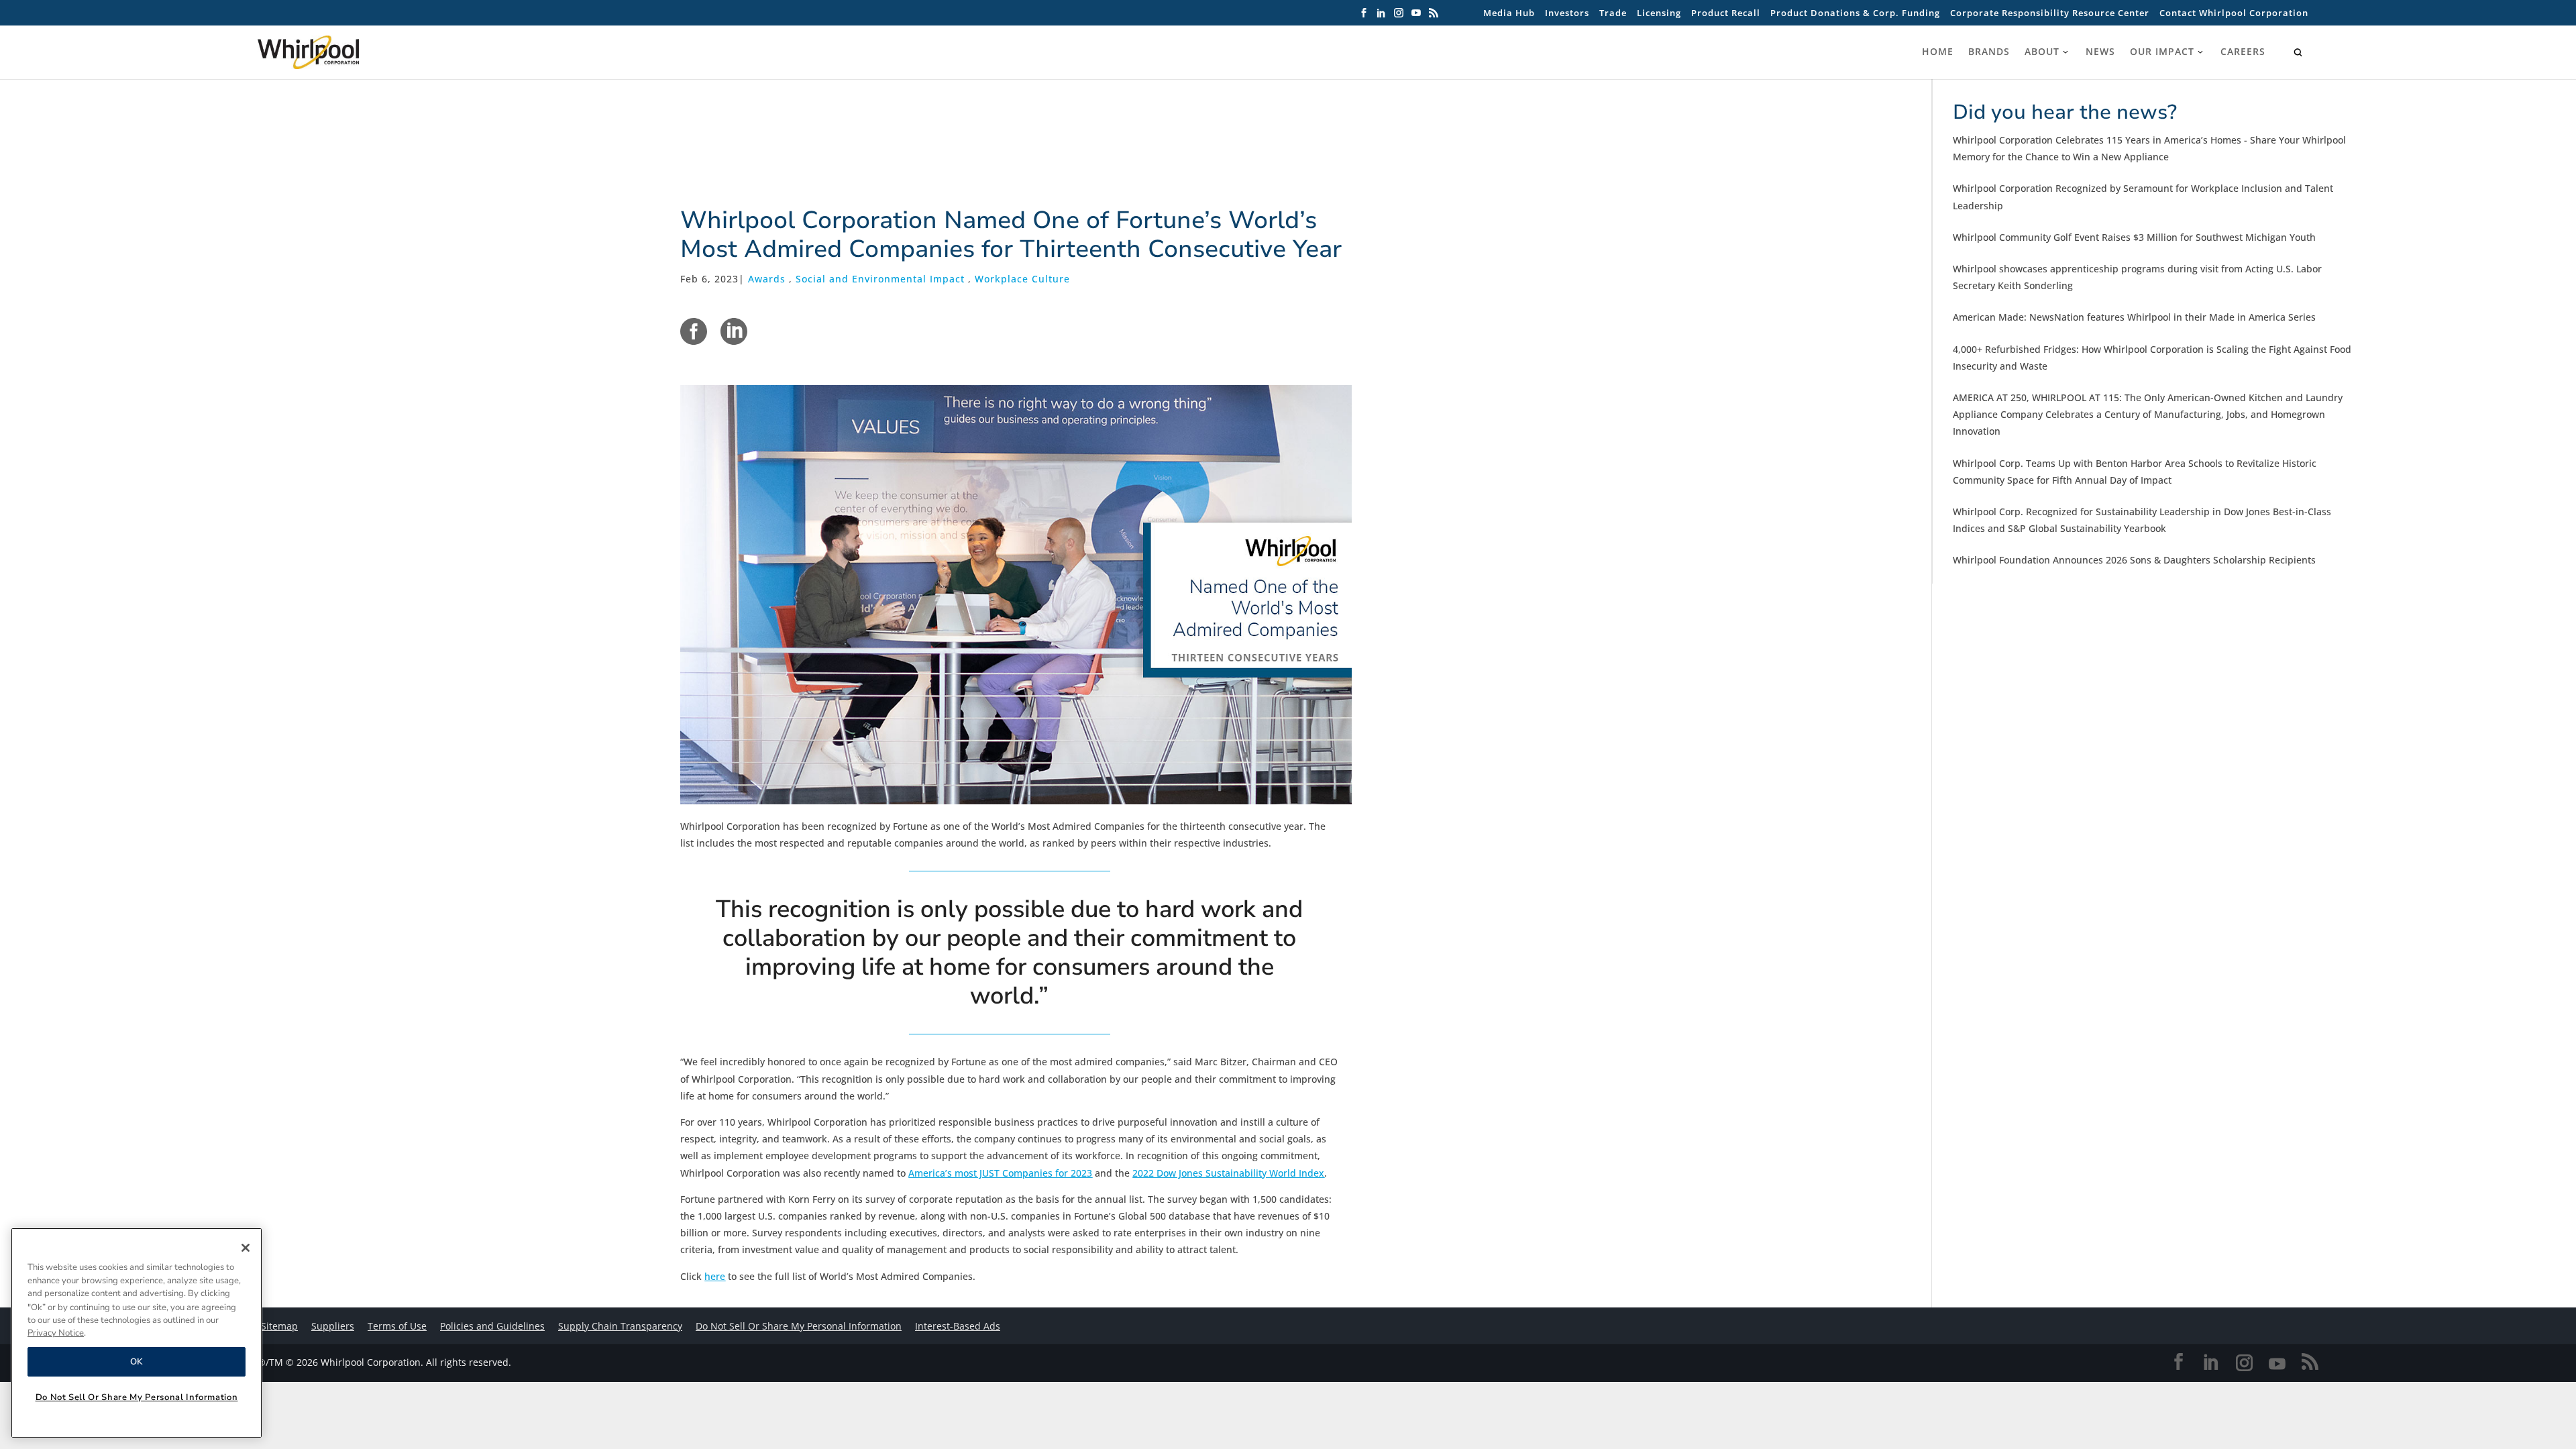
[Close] (246, 1248)
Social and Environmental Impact (880, 279)
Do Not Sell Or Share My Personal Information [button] (799, 1326)
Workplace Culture (1022, 279)
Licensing (1659, 13)
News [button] (2100, 52)
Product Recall (1726, 13)
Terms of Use (397, 1326)
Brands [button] (1989, 52)
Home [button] (1938, 52)
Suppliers (333, 1326)
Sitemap (279, 1326)
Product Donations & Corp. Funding (1855, 13)
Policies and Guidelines (492, 1326)
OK (137, 1362)
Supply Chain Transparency (620, 1326)
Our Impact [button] (2162, 52)
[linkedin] (734, 331)
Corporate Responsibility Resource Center (2050, 13)
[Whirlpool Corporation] (338, 52)
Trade (1613, 13)
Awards (767, 279)
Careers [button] (2243, 52)
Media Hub (1509, 13)
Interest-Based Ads (958, 1326)
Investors (1567, 13)
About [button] (2042, 52)
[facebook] (694, 331)
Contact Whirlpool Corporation (2234, 13)
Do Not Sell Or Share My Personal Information (137, 1397)
